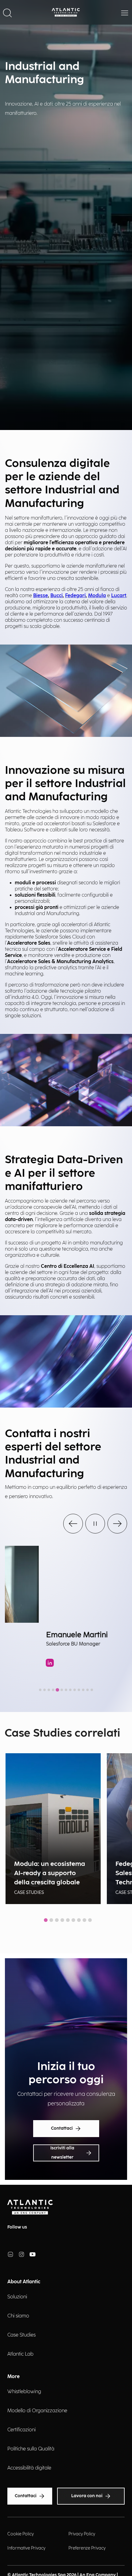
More (14, 2377)
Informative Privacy (26, 2548)
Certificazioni (21, 2430)
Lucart (119, 596)
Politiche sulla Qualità (31, 2449)
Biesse (41, 596)
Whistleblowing (24, 2392)
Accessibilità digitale (29, 2468)
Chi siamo (18, 2316)
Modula (97, 596)
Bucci (56, 596)
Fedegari (75, 596)
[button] (7, 12)
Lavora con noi (87, 2496)
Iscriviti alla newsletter (62, 2153)
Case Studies (21, 2335)
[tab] (40, 1690)
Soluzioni (17, 2297)
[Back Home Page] (66, 12)
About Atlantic (24, 2282)
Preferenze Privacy (87, 2548)
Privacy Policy (82, 2534)
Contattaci (62, 2128)
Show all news (66, 1934)
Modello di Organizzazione (37, 2411)
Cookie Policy (21, 2534)
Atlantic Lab (20, 2354)
